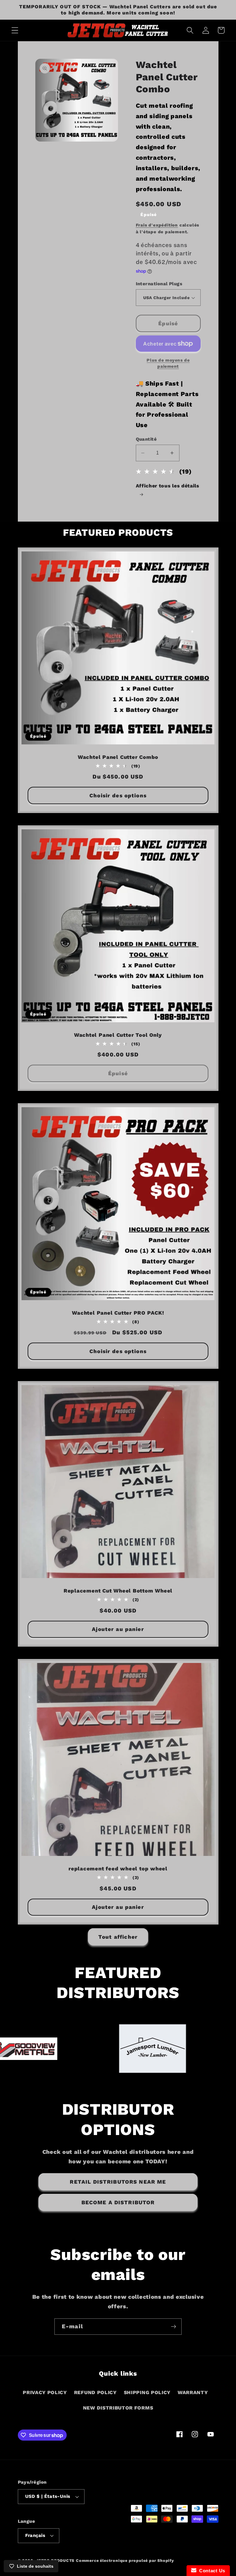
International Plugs (159, 284)
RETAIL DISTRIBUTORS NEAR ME (118, 2182)
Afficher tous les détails (168, 486)
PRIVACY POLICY (45, 2392)
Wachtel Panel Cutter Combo (118, 757)
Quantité (146, 439)
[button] (15, 30)
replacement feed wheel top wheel (118, 1869)
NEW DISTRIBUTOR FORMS (118, 2408)
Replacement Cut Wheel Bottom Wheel (118, 1591)
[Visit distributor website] (68, 2049)
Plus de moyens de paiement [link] (168, 363)
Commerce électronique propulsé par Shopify (125, 2560)
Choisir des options (118, 795)
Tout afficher (118, 1937)
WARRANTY (193, 2392)
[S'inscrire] (173, 2327)
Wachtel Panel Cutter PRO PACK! (118, 1313)
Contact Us (211, 2571)
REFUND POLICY (95, 2392)
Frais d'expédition (157, 225)
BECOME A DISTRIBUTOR (118, 2202)
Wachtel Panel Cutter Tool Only (118, 1035)
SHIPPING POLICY (147, 2392)
